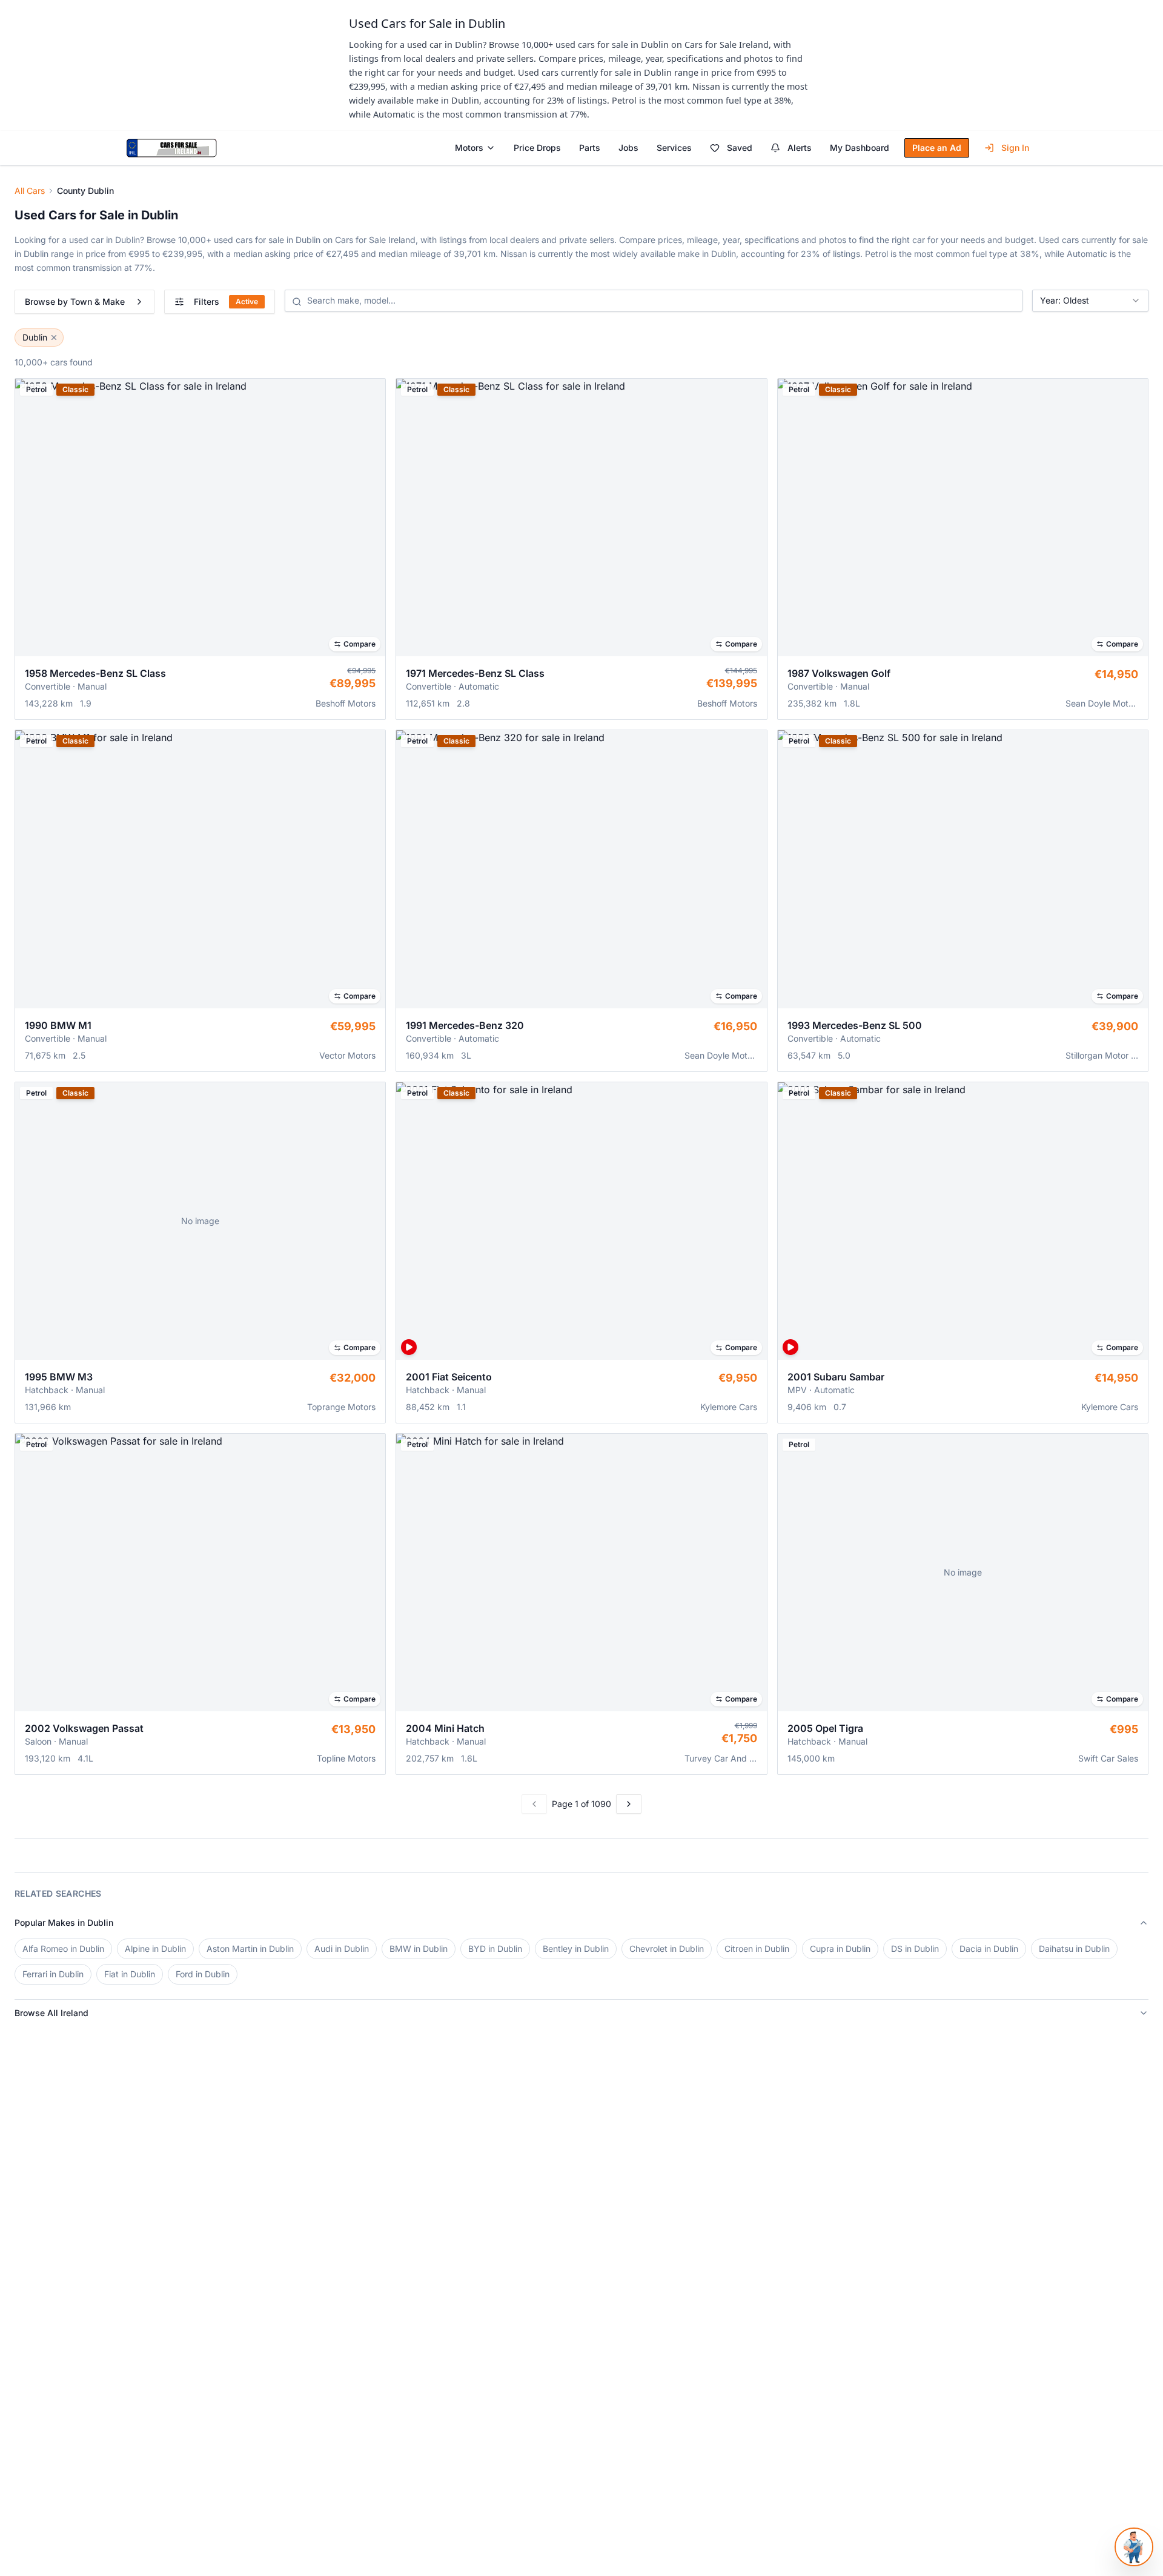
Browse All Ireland (51, 2013)
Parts (590, 148)
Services (674, 148)
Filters (226, 301)
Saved (740, 148)
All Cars (30, 191)
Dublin (35, 337)
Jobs (628, 148)
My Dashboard (860, 148)
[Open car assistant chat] (1134, 2547)
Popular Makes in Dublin (64, 1922)
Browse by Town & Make (75, 301)
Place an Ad (937, 148)
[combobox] (1090, 301)
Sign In (1015, 148)
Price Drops (537, 148)
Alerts (800, 148)
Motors (469, 148)
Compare (360, 644)
